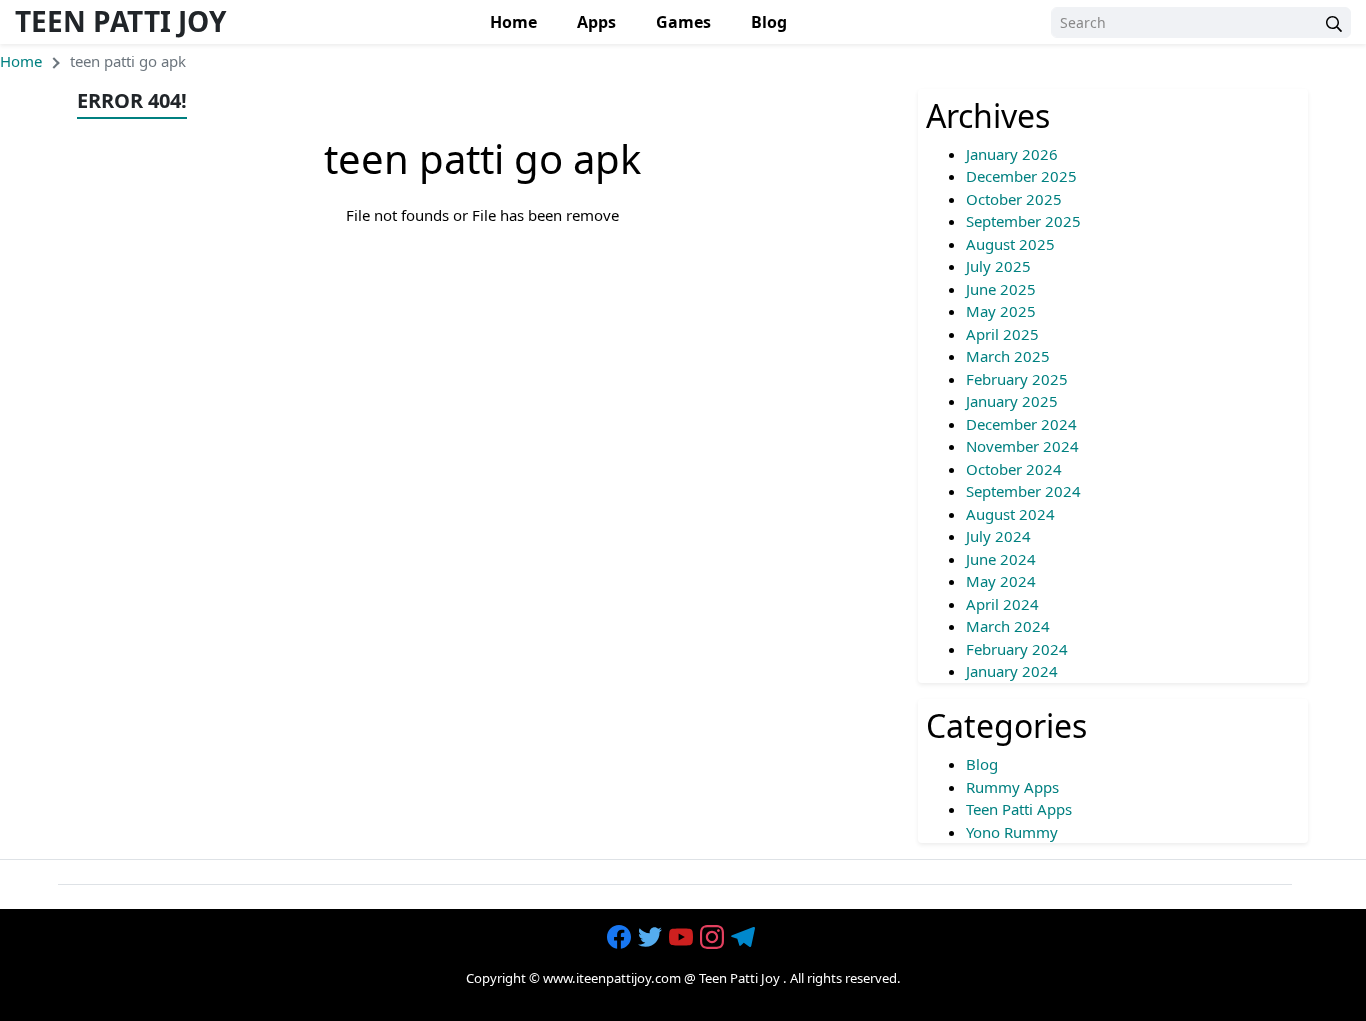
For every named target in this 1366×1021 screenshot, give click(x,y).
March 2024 (1008, 626)
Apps (596, 22)
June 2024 (1001, 559)
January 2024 (1012, 671)
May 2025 (1001, 311)
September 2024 (1023, 491)
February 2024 (1017, 649)
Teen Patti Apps (1019, 809)
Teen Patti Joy (120, 21)
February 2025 (1017, 379)
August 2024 (1010, 514)
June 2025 (1001, 289)
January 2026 (1012, 154)
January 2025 (1012, 401)
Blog (769, 22)
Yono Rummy (1012, 832)
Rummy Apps (1012, 787)
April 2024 (1002, 604)
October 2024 (1014, 469)
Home (513, 22)
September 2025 (1023, 221)
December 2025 (1021, 176)
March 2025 (1008, 356)
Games (683, 22)
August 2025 (1010, 244)
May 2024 (1001, 581)
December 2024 (1021, 424)
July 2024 (998, 536)
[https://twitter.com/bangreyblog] (652, 938)
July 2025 (998, 266)
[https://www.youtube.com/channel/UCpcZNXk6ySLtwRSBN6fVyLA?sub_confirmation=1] (683, 938)
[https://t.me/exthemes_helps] (745, 938)
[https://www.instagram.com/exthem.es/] (714, 938)
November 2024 (1022, 446)
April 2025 (1002, 334)
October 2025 (1014, 199)
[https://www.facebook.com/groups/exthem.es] (621, 938)
